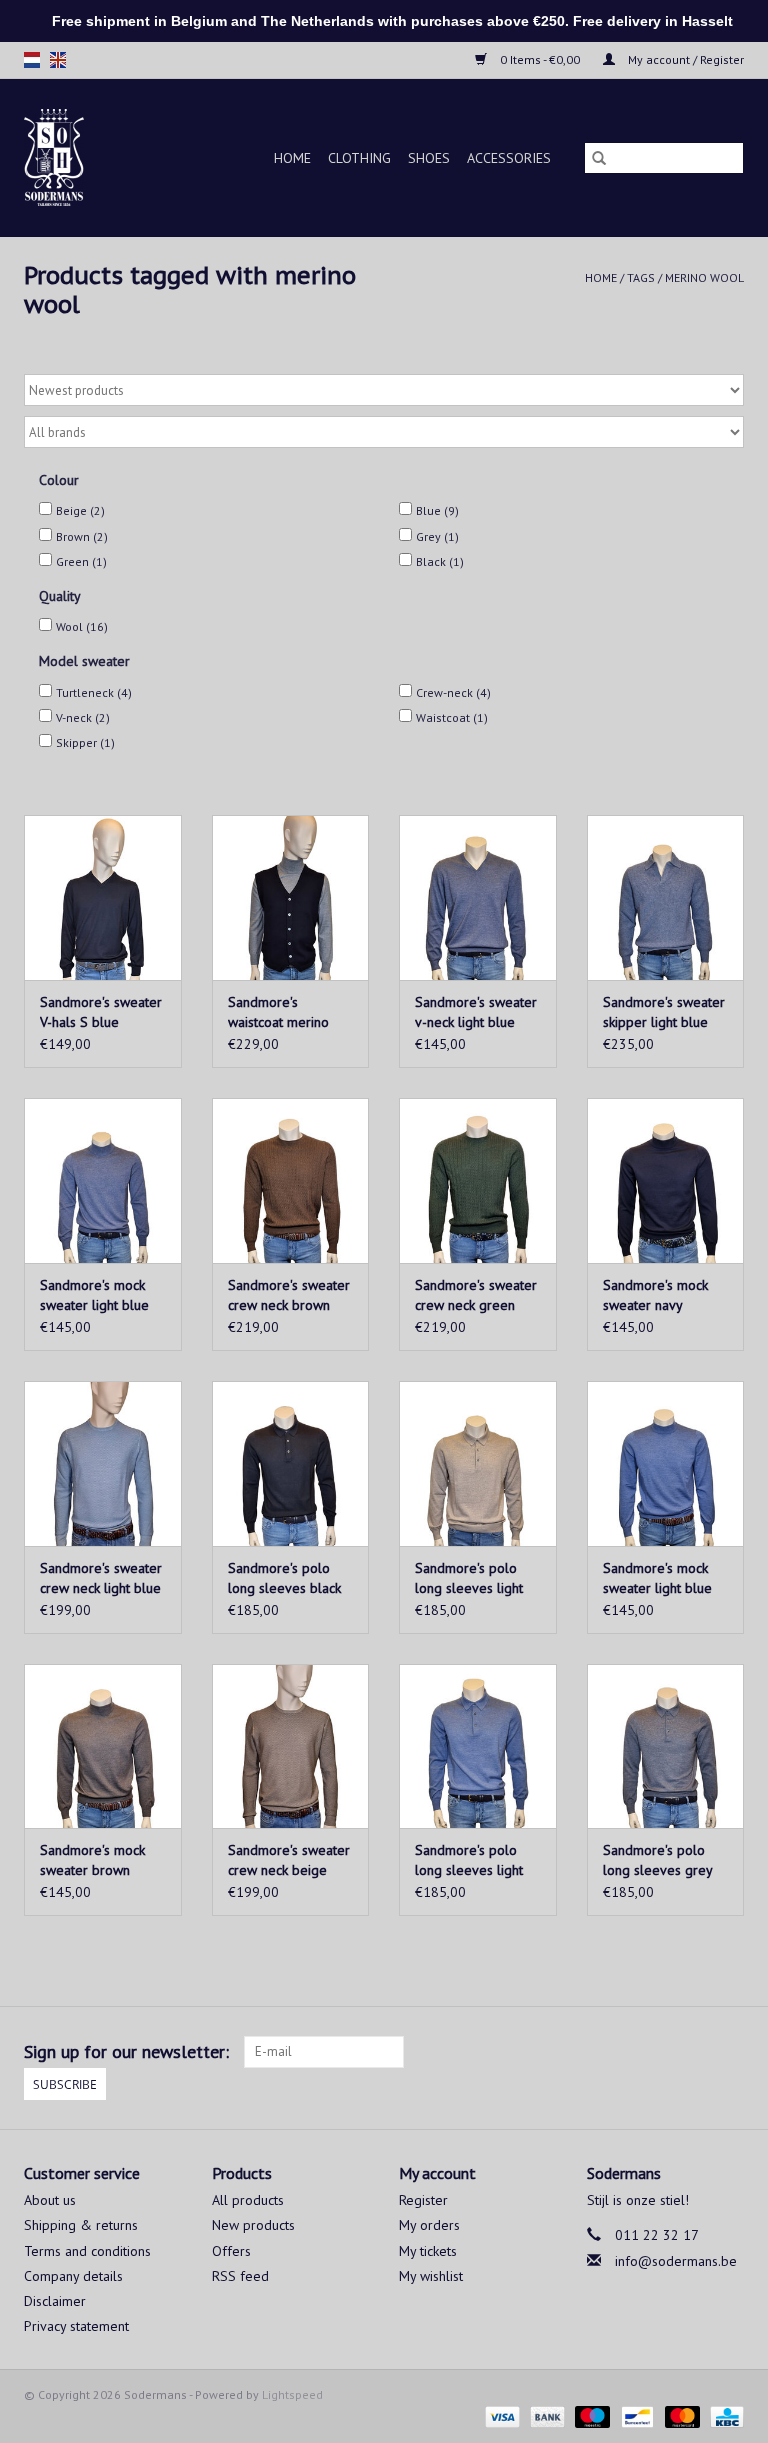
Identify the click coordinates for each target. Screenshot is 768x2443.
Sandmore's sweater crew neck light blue (101, 1578)
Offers (231, 2251)
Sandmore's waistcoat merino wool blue (278, 1012)
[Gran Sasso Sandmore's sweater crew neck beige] (291, 1746)
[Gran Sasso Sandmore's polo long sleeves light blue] (478, 1746)
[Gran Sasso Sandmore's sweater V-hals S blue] (103, 897)
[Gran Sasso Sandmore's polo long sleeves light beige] (478, 1463)
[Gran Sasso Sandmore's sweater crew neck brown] (291, 1180)
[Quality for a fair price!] (64, 157)
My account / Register (684, 59)
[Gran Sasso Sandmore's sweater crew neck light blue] (103, 1463)
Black (440, 561)
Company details (73, 2276)
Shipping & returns (81, 2225)
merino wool (704, 277)
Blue (437, 510)
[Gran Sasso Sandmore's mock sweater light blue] (103, 1180)
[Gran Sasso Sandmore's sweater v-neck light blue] (478, 897)
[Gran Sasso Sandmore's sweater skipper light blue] (666, 897)
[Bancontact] (635, 2415)
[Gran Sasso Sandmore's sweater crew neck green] (478, 1180)
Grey (437, 536)
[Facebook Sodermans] (692, 2052)
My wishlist (431, 2276)
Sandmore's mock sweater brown (92, 1860)
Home (292, 158)
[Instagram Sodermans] (728, 2052)
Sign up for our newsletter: (126, 2051)
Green (81, 561)
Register (423, 2200)
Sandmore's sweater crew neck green (476, 1295)
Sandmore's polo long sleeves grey (658, 1860)
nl (32, 60)
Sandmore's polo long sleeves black (284, 1578)
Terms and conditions (87, 2251)
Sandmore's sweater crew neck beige (289, 1860)
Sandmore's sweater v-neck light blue (476, 1012)
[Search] (599, 158)
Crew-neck (453, 692)
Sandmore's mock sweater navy (655, 1295)
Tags (641, 277)
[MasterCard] (680, 2415)
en (58, 60)
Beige (80, 510)
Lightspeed (292, 2394)
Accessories (509, 158)
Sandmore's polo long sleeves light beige (469, 1578)
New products (253, 2225)
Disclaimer (55, 2301)
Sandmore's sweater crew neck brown (289, 1295)
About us (50, 2200)
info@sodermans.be (676, 2261)
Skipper (85, 742)
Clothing (359, 158)
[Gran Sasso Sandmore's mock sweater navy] (666, 1180)
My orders (429, 2225)
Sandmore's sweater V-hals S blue (101, 1012)
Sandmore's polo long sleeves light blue (469, 1860)
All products (248, 2200)
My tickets (428, 2251)
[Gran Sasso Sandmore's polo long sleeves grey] (666, 1746)
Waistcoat (452, 717)
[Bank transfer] (545, 2415)
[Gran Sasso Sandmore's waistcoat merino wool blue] (291, 897)
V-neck (83, 717)
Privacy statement (76, 2326)
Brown (82, 536)
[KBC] (723, 2415)
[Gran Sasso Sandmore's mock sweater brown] (103, 1746)
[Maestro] (590, 2415)
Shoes (429, 158)
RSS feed (240, 2276)
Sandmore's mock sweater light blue (94, 1295)
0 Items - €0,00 (540, 59)
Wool (82, 626)
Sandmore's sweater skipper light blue (664, 1012)
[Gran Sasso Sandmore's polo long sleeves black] (291, 1463)
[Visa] (500, 2415)
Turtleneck (94, 692)
